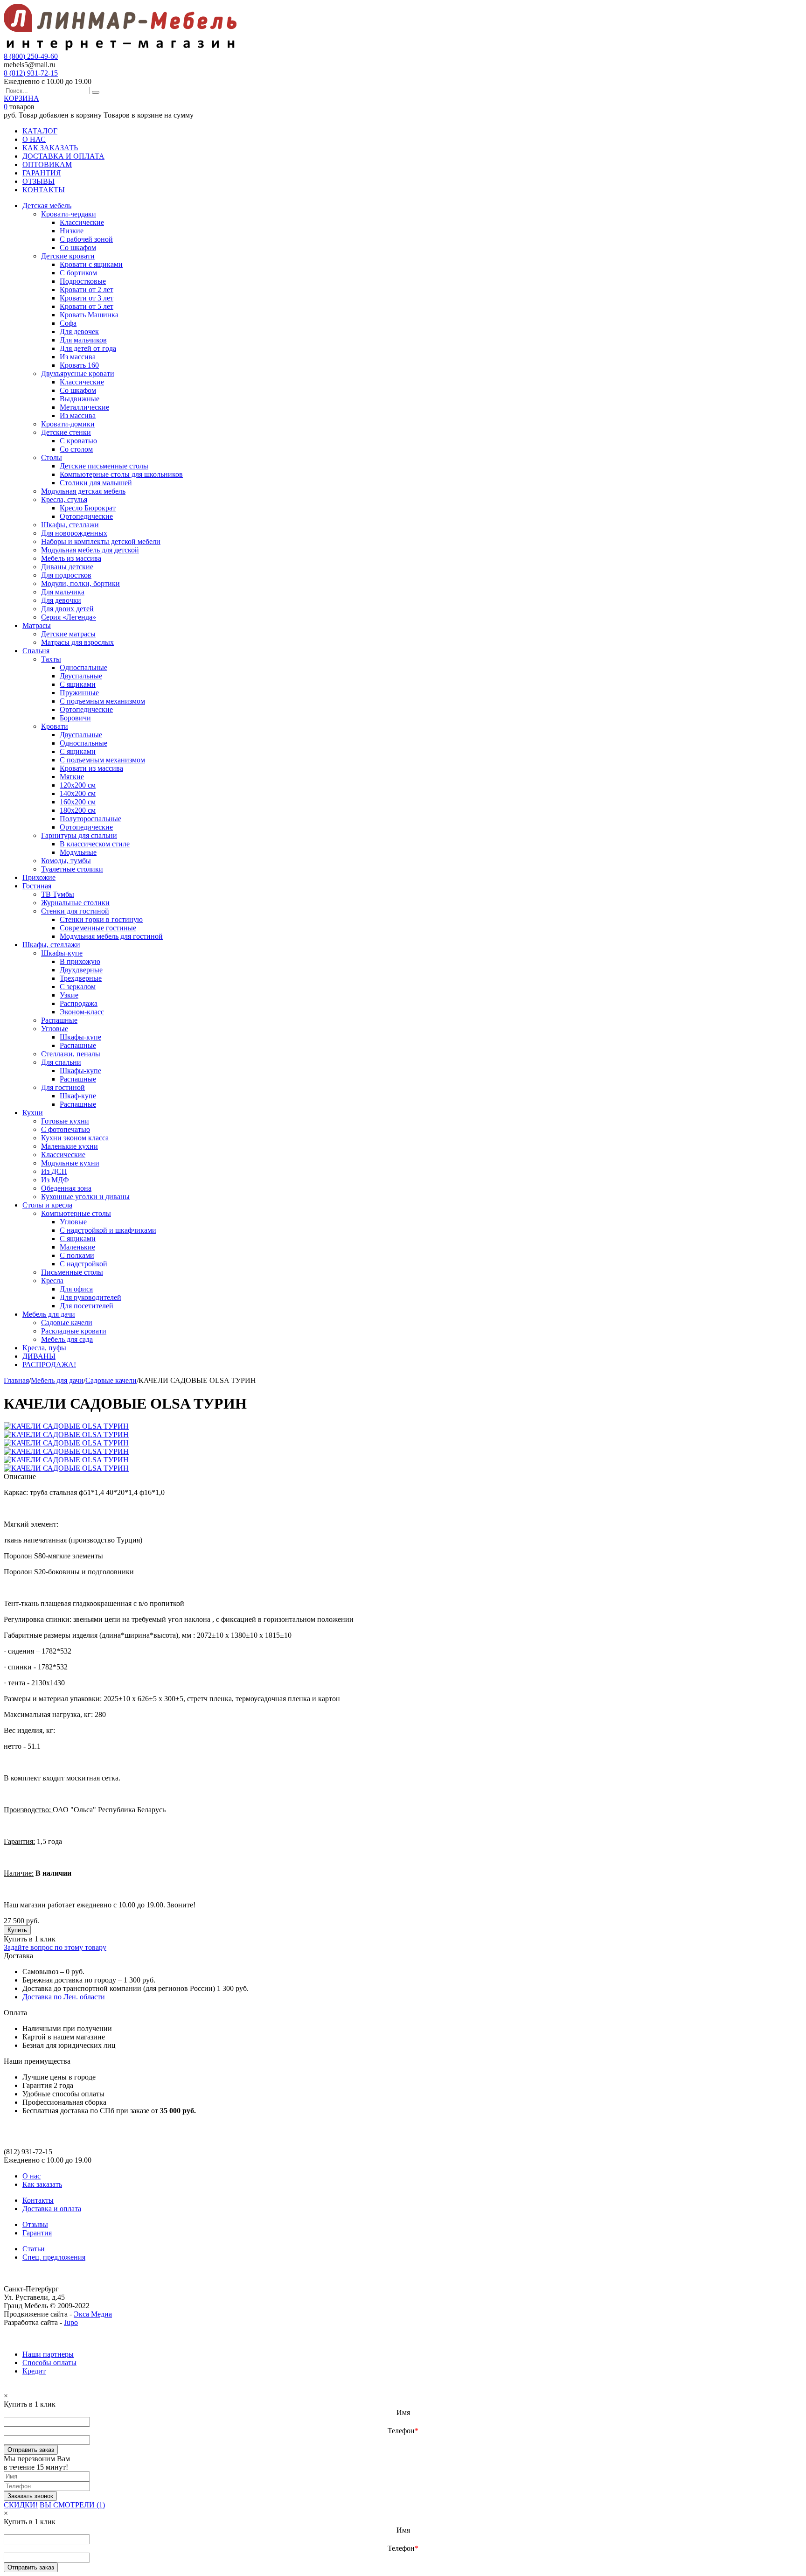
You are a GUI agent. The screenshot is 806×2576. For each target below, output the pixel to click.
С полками (77, 1255)
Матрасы (37, 625)
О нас (31, 2176)
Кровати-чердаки (69, 214)
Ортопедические (86, 516)
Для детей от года (88, 348)
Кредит (34, 2371)
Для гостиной (63, 1087)
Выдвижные (80, 399)
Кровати (55, 726)
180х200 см (78, 810)
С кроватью (78, 441)
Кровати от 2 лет (87, 290)
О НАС (34, 139)
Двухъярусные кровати (78, 373)
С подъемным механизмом (102, 701)
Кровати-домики (68, 424)
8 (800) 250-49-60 (31, 56)
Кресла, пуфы (44, 1348)
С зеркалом (78, 987)
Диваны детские (67, 567)
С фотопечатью (66, 1129)
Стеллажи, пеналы (71, 1054)
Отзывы (35, 2224)
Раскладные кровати (74, 1331)
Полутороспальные (90, 819)
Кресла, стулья (64, 499)
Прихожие (39, 877)
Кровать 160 (79, 365)
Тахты (51, 659)
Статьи (34, 2249)
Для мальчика (63, 592)
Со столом (76, 449)
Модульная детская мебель (83, 491)
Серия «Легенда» (69, 617)
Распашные (59, 1020)
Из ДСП (54, 1171)
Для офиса (76, 1289)
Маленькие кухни (69, 1146)
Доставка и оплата (52, 2209)
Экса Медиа (93, 2314)
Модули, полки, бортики (80, 583)
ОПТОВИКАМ (47, 164)
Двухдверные (81, 970)
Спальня (36, 651)
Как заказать (42, 2184)
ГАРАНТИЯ (42, 173)
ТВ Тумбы (58, 894)
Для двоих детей (67, 609)
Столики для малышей (96, 483)
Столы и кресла (47, 1205)
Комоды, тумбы (66, 861)
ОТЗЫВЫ (38, 181)
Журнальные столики (75, 903)
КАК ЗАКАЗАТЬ (50, 148)
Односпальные (83, 667)
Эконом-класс (82, 1012)
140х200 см (78, 793)
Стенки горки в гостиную (101, 919)
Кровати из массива (91, 768)
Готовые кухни (65, 1121)
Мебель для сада (67, 1339)
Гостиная (37, 886)
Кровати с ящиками (91, 264)
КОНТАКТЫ (44, 190)
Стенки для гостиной (75, 911)
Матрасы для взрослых (77, 642)
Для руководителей (90, 1297)
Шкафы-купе (62, 953)
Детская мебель (47, 206)
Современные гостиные (98, 928)
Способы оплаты (49, 2363)
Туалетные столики (72, 869)
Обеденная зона (66, 1188)
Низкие (72, 231)
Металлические (84, 407)
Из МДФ (55, 1180)
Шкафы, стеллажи (70, 525)
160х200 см (78, 802)
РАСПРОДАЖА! (49, 1365)
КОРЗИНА (21, 98)
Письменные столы (72, 1272)
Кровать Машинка (89, 315)
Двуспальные (81, 676)
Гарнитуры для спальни (79, 835)
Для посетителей (87, 1306)
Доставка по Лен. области (64, 1997)
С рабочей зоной (86, 239)
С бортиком (78, 273)
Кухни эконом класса (75, 1138)
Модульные (78, 852)
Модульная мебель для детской (90, 550)
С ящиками (78, 684)
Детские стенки (66, 432)
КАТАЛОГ (40, 131)
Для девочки (61, 600)
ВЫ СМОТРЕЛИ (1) (72, 2505)
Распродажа (79, 1003)
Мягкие (72, 777)
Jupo (71, 2322)
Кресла (52, 1281)
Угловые (55, 1029)
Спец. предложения (54, 2257)
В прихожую (80, 961)
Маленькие (77, 1247)
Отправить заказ (31, 2450)
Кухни (33, 1113)
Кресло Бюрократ (88, 508)
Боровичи (75, 718)
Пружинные (79, 693)
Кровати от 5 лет (87, 306)
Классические (82, 222)
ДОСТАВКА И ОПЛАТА (63, 156)
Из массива (78, 357)
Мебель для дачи (49, 1314)
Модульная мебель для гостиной (111, 936)
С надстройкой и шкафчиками (108, 1230)
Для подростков (66, 575)
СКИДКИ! (21, 2505)
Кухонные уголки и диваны (85, 1197)
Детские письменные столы (104, 466)
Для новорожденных (74, 533)
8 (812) (31, 73)
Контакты (38, 2200)
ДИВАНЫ (39, 1356)
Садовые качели (67, 1323)
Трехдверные (81, 978)
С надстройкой (83, 1264)
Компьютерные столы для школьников (121, 474)
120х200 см (78, 785)
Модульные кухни (70, 1163)
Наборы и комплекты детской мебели (101, 541)
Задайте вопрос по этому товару (55, 1947)
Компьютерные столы (76, 1213)
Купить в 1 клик (30, 1939)
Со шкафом (78, 248)
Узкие (69, 995)
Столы (52, 457)
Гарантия (37, 2233)
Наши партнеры (48, 2354)
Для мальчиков (83, 340)
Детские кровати (68, 256)
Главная (16, 1380)
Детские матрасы (68, 634)
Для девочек (79, 332)
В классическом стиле (95, 844)
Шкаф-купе (78, 1096)
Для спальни (61, 1062)
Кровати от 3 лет (87, 298)
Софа (68, 323)
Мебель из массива (71, 558)
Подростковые (83, 281)
